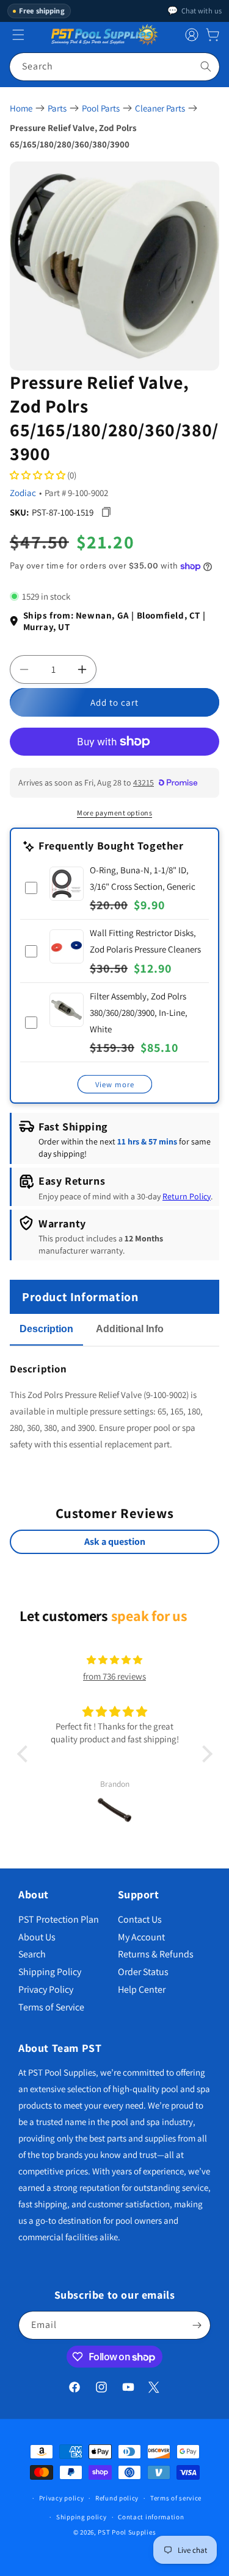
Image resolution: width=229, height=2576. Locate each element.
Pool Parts (101, 108)
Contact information (151, 2517)
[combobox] (114, 67)
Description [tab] (46, 1329)
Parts (57, 108)
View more (115, 1084)
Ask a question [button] (115, 1542)
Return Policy (187, 1196)
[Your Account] (192, 35)
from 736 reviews (114, 1676)
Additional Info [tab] (130, 1329)
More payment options (114, 813)
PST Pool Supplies (127, 2532)
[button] (213, 35)
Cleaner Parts (160, 108)
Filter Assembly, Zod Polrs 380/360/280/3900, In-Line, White (139, 1013)
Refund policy (117, 2498)
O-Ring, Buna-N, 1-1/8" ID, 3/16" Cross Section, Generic (143, 878)
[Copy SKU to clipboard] (106, 512)
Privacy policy (62, 2498)
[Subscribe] (197, 2325)
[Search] (206, 66)
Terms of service (176, 2498)
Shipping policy (82, 2517)
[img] (114, 1660)
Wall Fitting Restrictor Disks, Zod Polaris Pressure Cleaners (145, 941)
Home (21, 108)
